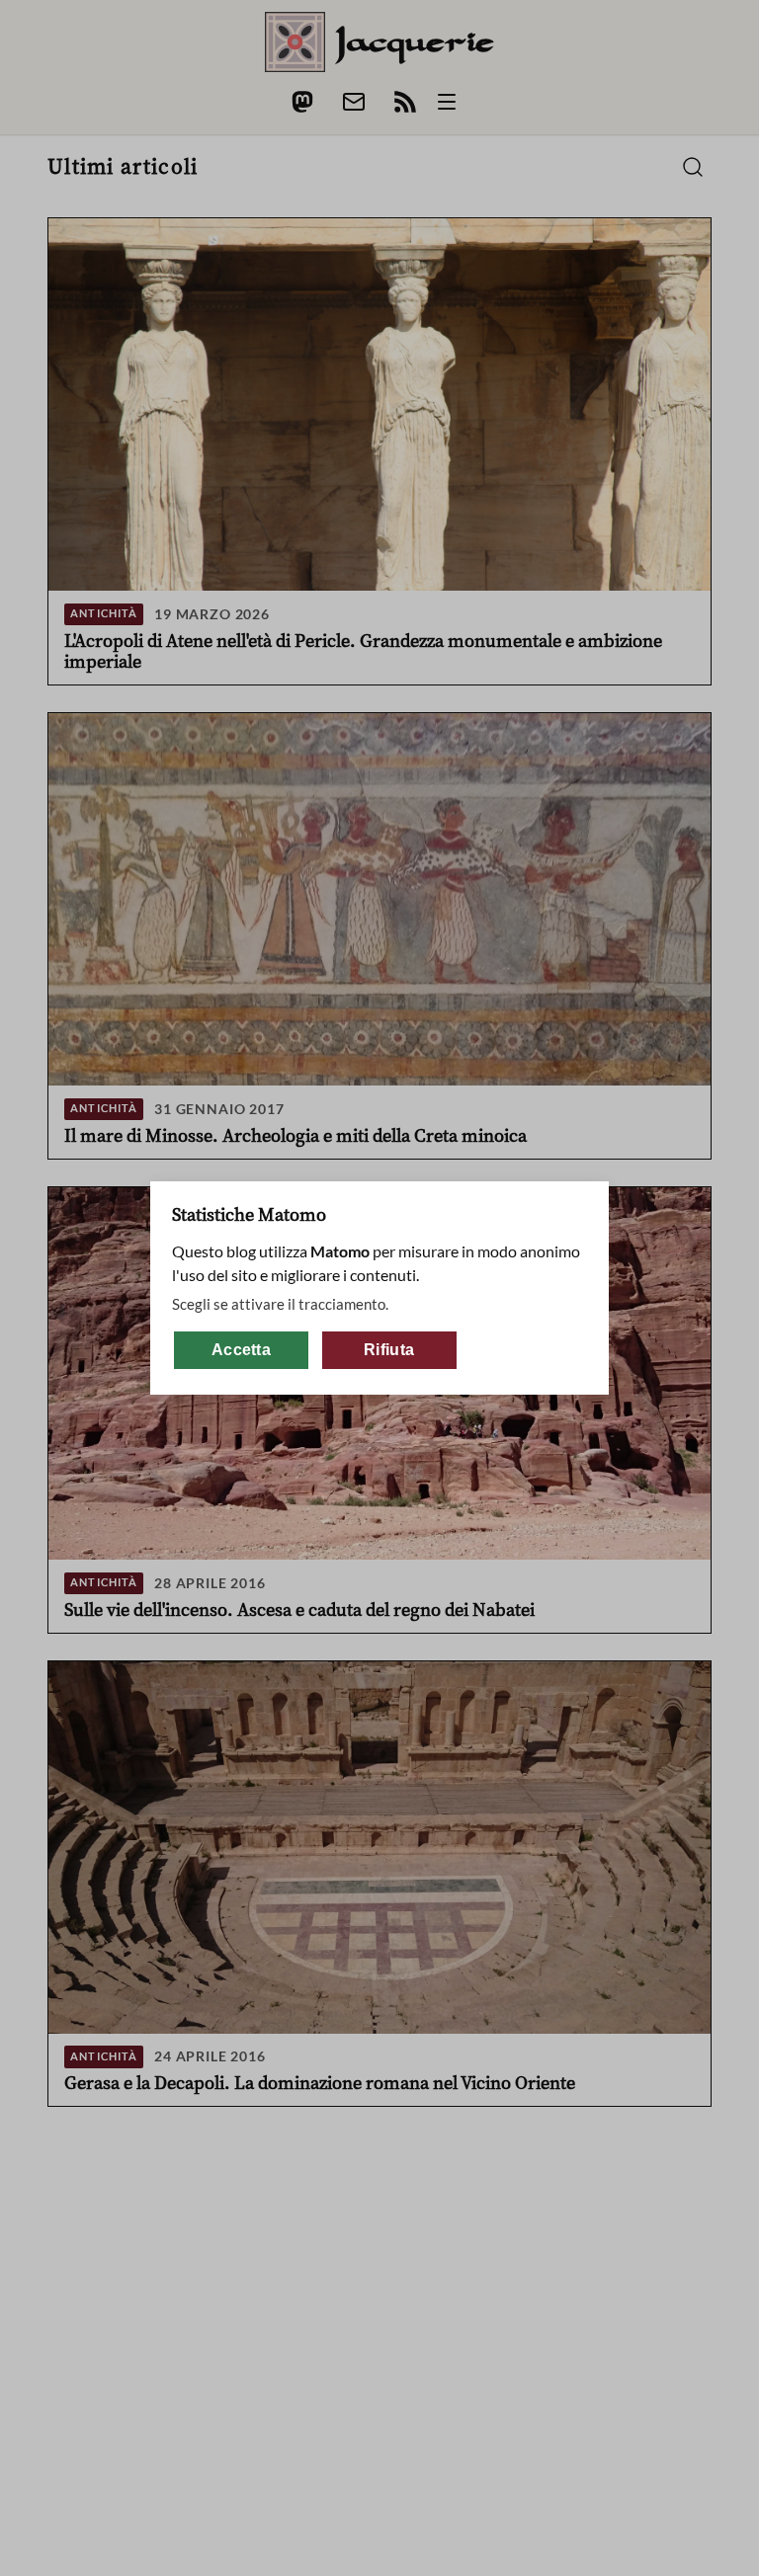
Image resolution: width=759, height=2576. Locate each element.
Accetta (241, 1350)
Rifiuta (389, 1350)
